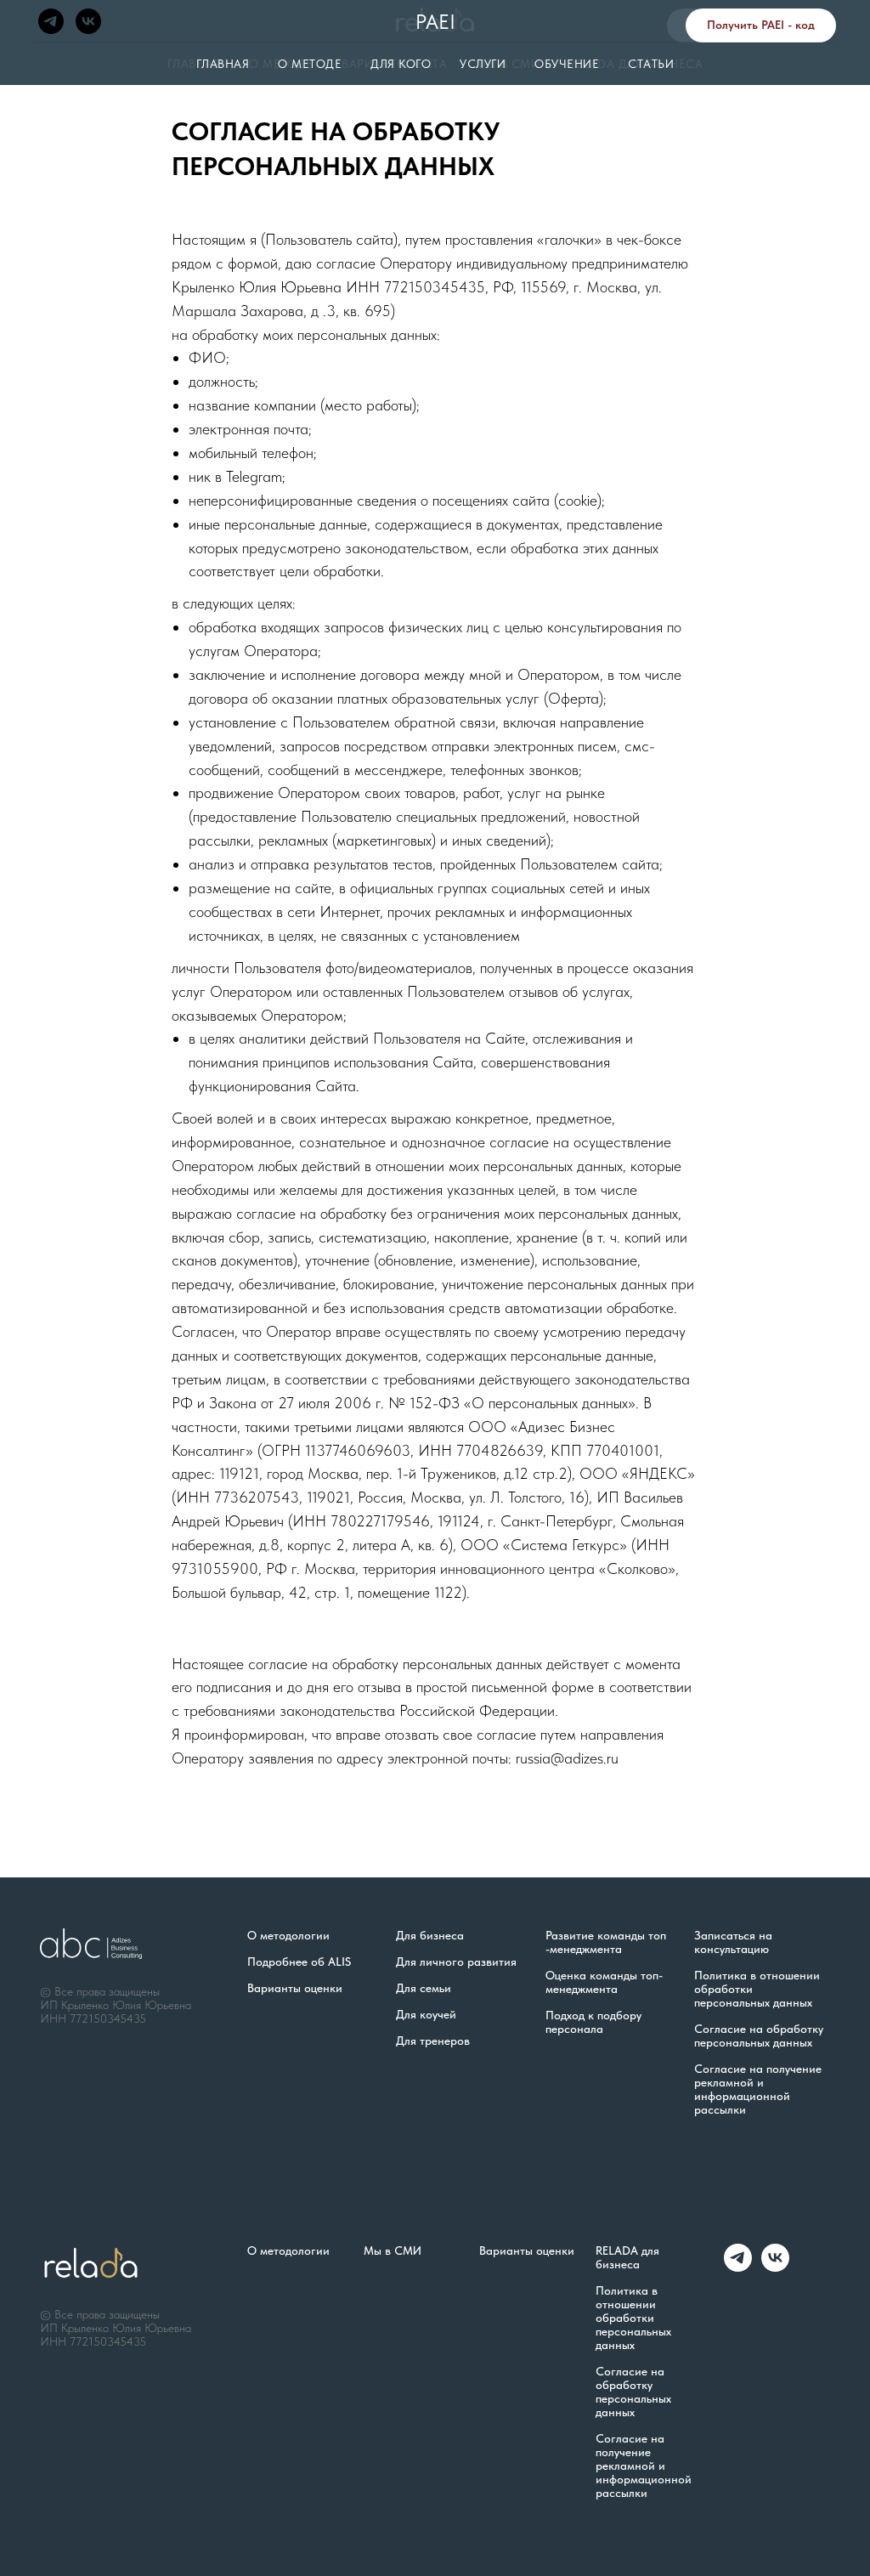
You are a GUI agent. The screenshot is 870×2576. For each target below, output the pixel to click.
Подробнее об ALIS (299, 1962)
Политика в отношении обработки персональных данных (757, 1989)
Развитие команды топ (606, 1935)
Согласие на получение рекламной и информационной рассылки (758, 2089)
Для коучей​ (426, 2014)
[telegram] (51, 21)
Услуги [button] (483, 64)
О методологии (288, 1935)
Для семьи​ (424, 1988)
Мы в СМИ (393, 2250)
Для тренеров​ (433, 2041)
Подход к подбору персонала (593, 2022)
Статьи (651, 64)
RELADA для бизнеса (627, 2257)
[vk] (88, 21)
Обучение (567, 64)
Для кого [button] (401, 64)
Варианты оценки (295, 1988)
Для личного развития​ (456, 1962)
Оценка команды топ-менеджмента (604, 1982)
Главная (223, 64)
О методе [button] (310, 64)
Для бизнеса (430, 1935)
